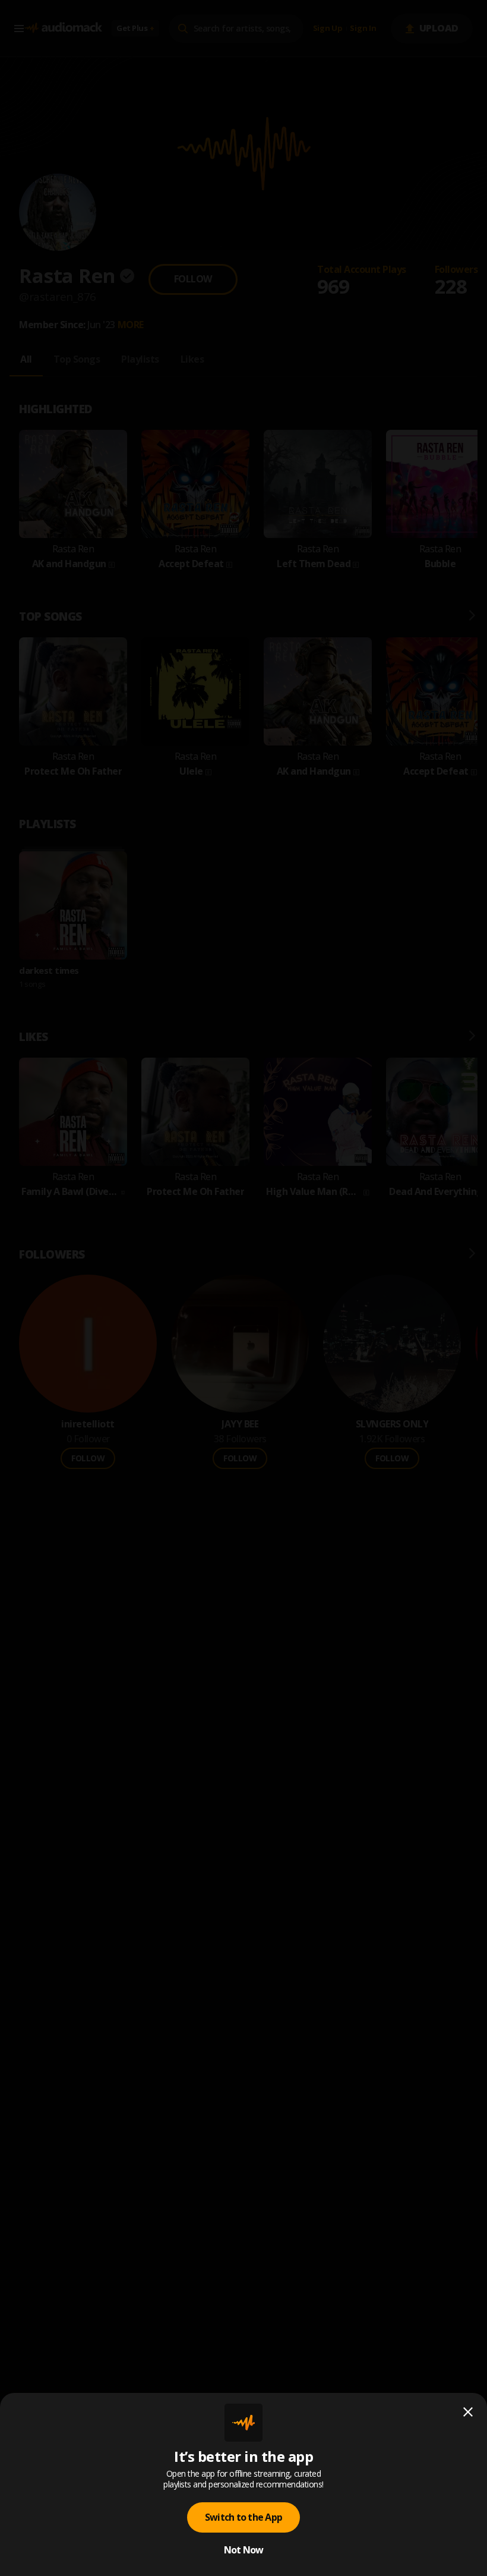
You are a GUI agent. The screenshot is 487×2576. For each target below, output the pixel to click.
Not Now (244, 2550)
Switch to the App (243, 2517)
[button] (243, 1288)
